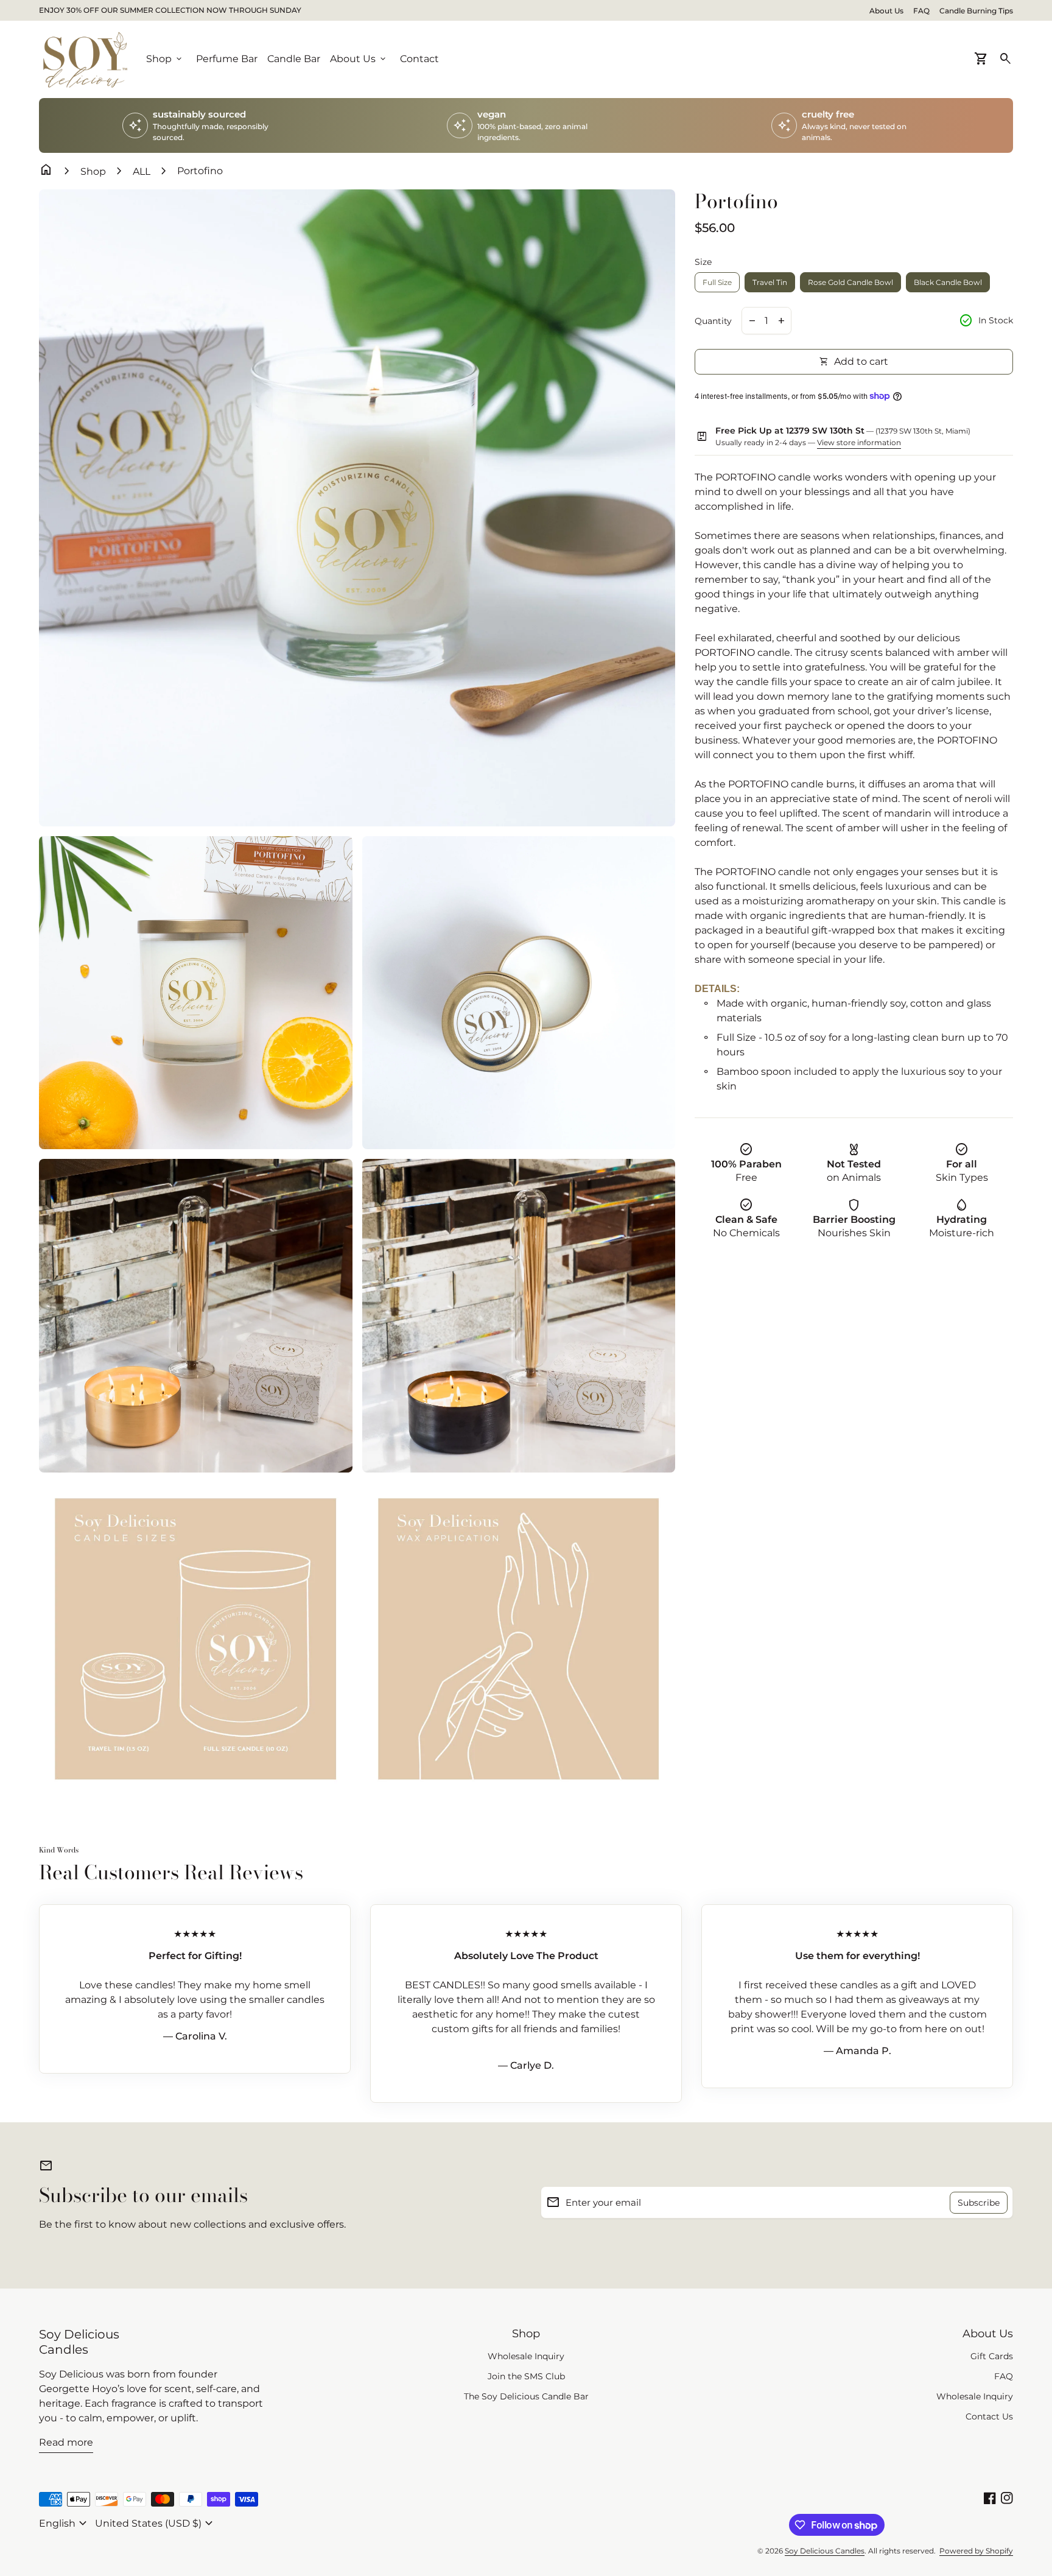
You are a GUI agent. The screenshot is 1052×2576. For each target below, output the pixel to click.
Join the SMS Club (526, 2376)
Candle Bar (294, 59)
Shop (93, 171)
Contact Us (989, 2416)
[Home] (85, 59)
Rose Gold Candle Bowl (850, 282)
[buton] (65, 2524)
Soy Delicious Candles (79, 2342)
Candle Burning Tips (976, 11)
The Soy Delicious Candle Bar (526, 2396)
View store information (859, 442)
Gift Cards (992, 2356)
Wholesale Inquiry (526, 2356)
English (65, 2524)
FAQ (921, 11)
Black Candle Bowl (948, 282)
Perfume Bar (227, 59)
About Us (886, 11)
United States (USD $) (156, 2524)
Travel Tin (770, 282)
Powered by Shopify (976, 2551)
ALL (142, 171)
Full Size (717, 282)
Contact (419, 59)
